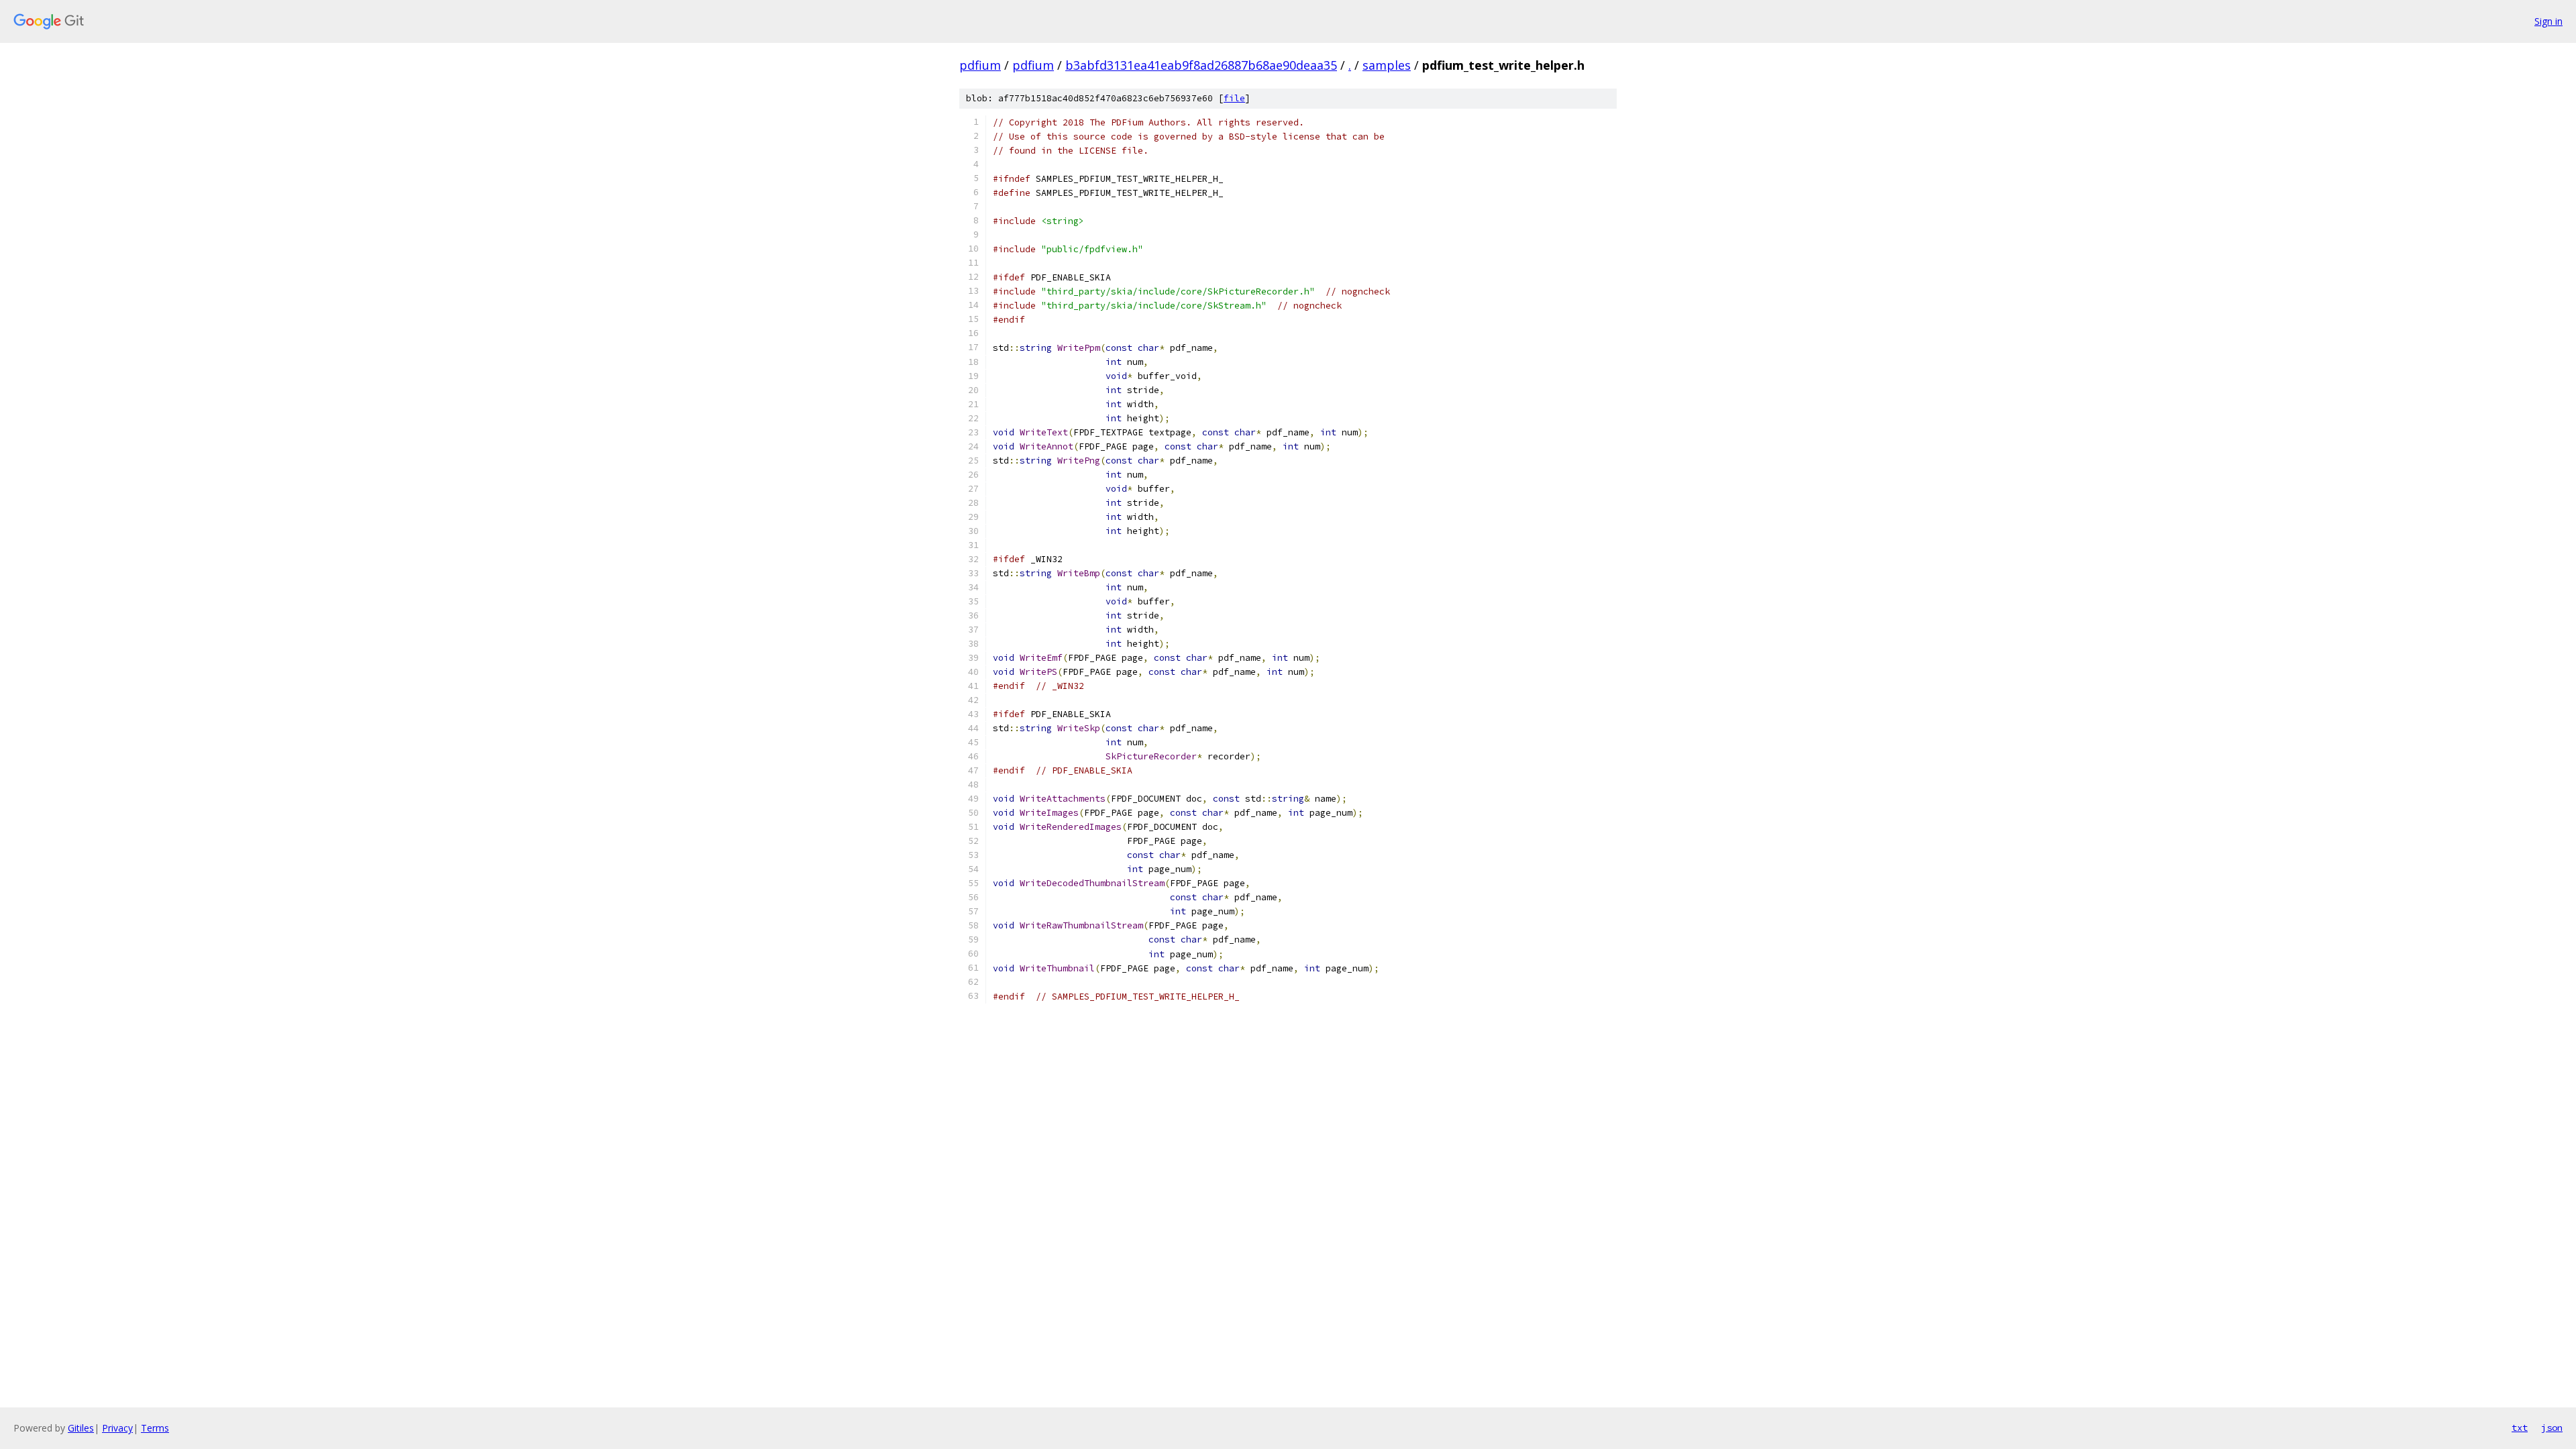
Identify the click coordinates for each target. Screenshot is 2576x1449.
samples (1387, 65)
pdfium (980, 65)
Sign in (2548, 21)
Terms (155, 1428)
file (1234, 98)
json (2552, 1428)
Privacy (117, 1428)
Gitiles (81, 1428)
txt (2520, 1428)
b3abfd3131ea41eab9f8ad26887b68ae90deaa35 (1201, 65)
